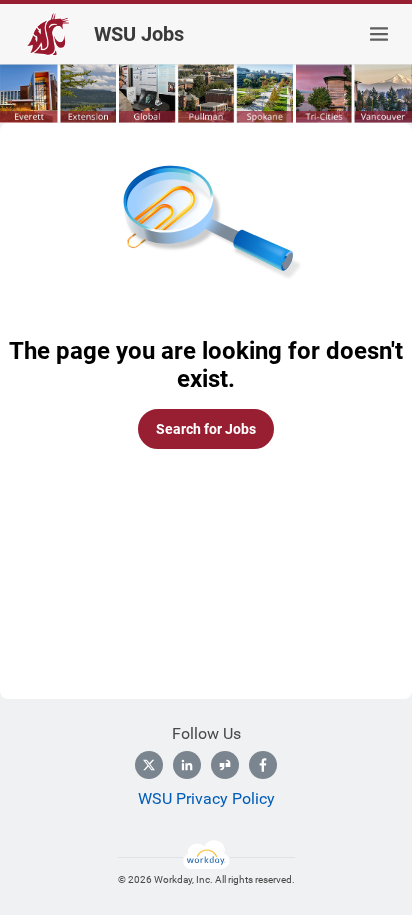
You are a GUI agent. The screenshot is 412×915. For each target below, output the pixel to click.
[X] (149, 765)
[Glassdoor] (225, 765)
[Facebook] (263, 765)
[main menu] (379, 34)
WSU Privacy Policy (206, 798)
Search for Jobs (206, 429)
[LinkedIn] (187, 765)
